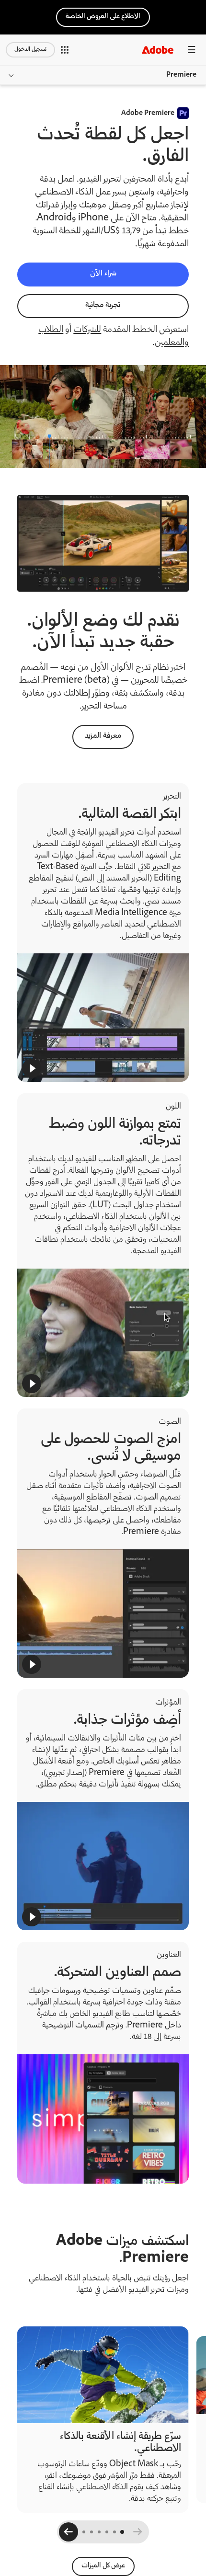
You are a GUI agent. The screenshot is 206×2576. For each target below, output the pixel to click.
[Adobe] (158, 50)
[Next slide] (69, 2533)
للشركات (87, 330)
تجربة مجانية (103, 305)
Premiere (181, 75)
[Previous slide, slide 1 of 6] (137, 2533)
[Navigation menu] (192, 50)
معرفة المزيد (103, 736)
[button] (65, 50)
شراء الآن (103, 274)
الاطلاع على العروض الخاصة (103, 17)
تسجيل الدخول (30, 50)
